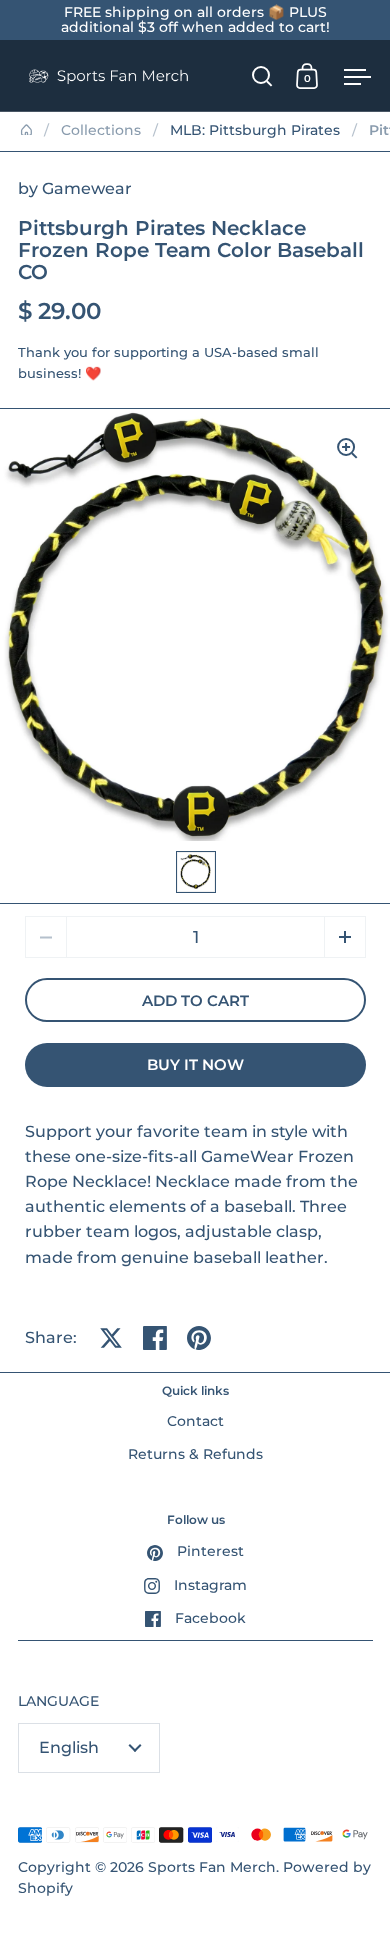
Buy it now (195, 1065)
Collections (101, 130)
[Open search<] (262, 75)
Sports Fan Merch (212, 1867)
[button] (345, 937)
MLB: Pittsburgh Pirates (255, 130)
